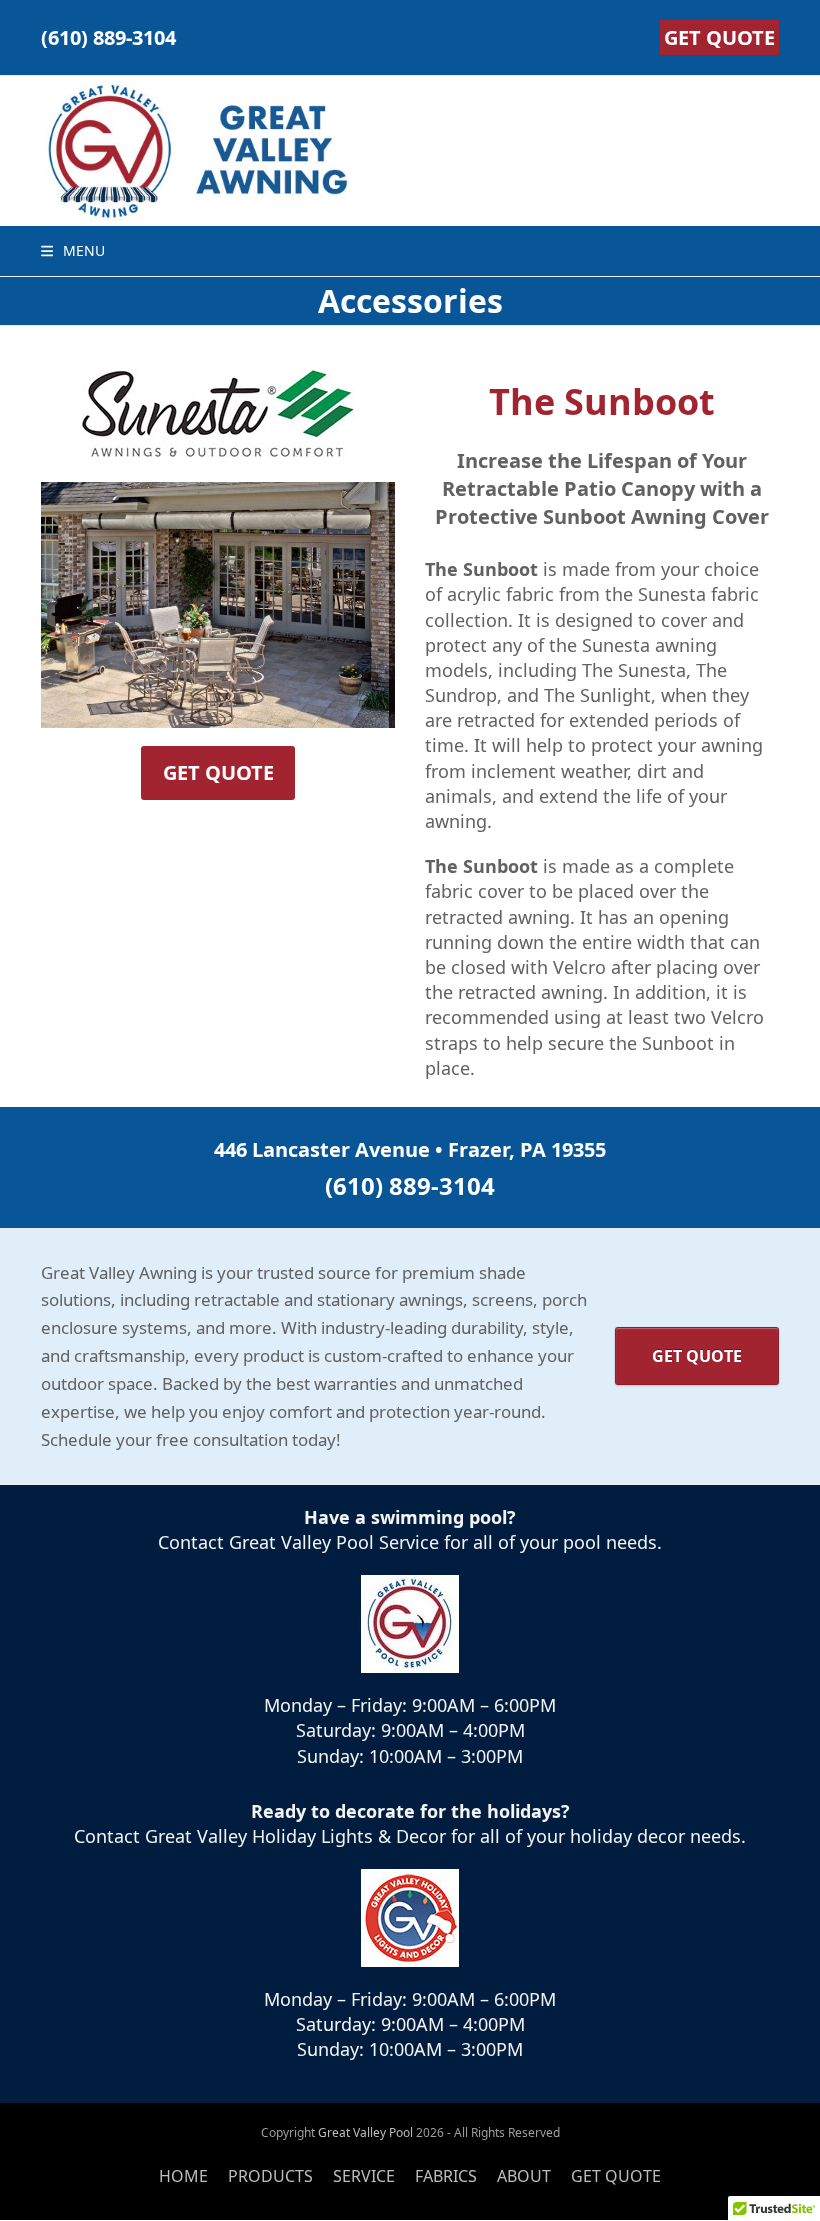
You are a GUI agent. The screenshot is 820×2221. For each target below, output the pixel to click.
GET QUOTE (719, 37)
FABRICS (446, 2176)
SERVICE (364, 2176)
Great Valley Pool (365, 2132)
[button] (73, 250)
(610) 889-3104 (108, 37)
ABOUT (524, 2176)
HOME (183, 2176)
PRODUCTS (270, 2176)
